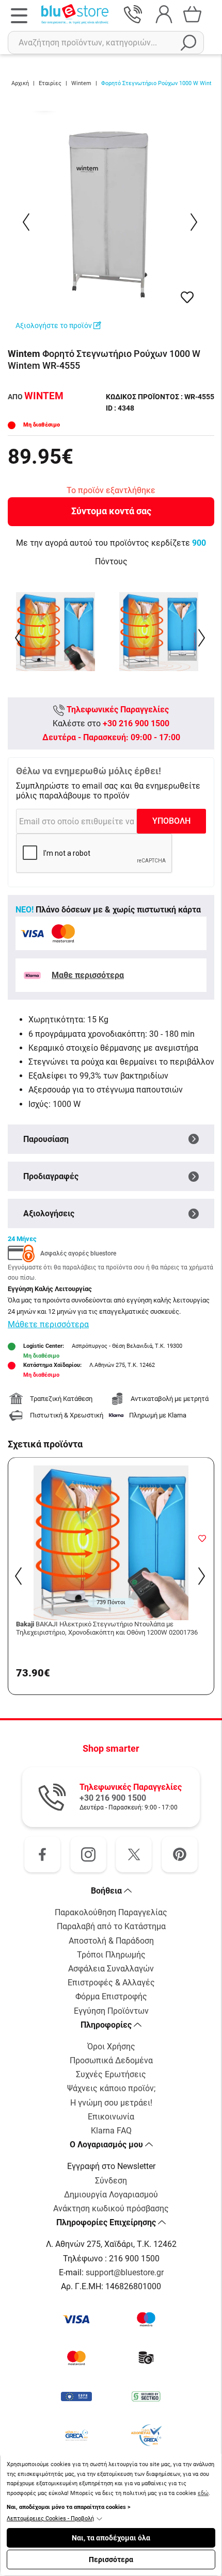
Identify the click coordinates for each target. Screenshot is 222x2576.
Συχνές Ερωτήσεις (111, 2074)
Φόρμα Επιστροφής (111, 1996)
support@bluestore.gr (125, 2272)
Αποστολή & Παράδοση (111, 1941)
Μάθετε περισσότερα (48, 1324)
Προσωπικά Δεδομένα (111, 2060)
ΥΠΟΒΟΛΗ (171, 821)
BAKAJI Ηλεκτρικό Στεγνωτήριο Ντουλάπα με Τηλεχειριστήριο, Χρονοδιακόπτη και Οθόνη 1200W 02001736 (107, 1628)
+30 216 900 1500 (136, 723)
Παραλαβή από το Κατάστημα (111, 1926)
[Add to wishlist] (202, 1538)
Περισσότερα (111, 2559)
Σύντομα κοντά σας (111, 511)
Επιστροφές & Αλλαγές (111, 1983)
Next (195, 222)
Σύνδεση (111, 2181)
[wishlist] (187, 297)
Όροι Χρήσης (111, 2047)
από (36, 397)
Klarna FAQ (111, 2131)
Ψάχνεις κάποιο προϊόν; (111, 2088)
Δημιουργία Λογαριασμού (111, 2195)
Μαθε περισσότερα (88, 975)
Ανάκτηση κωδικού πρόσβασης (111, 2208)
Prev (27, 222)
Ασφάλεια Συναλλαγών (111, 1969)
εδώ (203, 2493)
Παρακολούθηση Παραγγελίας (111, 1912)
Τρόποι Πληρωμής (111, 1955)
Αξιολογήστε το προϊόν (54, 325)
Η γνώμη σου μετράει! (111, 2103)
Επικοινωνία (111, 2117)
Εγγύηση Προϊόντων (111, 2011)
